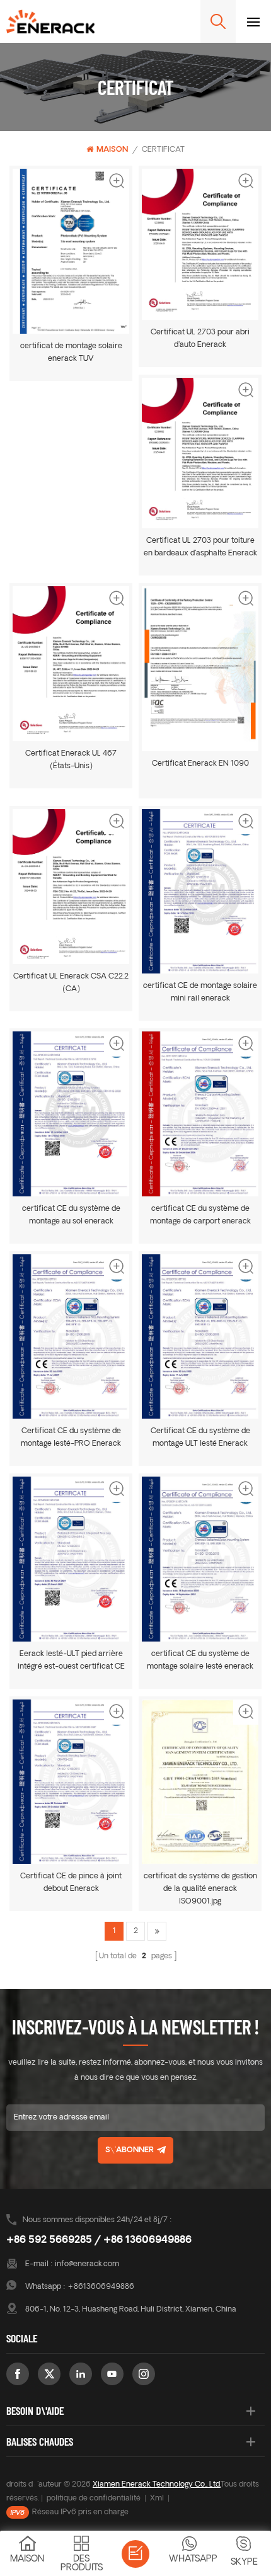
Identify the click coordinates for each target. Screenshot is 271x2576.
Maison (112, 150)
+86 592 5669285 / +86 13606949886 (99, 2240)
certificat (163, 150)
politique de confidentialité (94, 2499)
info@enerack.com (87, 2264)
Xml (157, 2499)
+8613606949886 (101, 2287)
